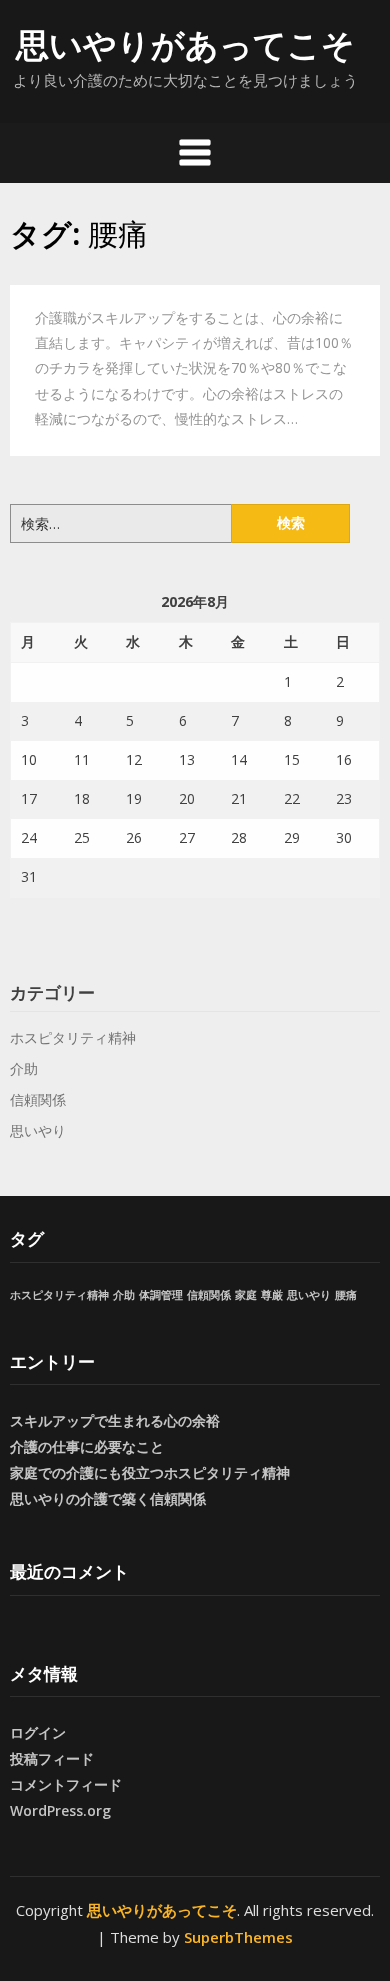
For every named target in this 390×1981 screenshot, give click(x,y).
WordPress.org (60, 1810)
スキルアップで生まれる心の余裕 (115, 1420)
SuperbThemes (238, 1937)
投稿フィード (52, 1758)
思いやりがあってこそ (185, 44)
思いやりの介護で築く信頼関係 (108, 1498)
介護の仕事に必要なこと (87, 1446)
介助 (24, 1068)
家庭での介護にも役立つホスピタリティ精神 (150, 1472)
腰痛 (346, 1295)
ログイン (38, 1732)
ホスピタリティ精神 (73, 1037)
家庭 (246, 1295)
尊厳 (272, 1295)
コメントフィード (66, 1784)
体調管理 (161, 1295)
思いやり (38, 1130)
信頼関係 (38, 1099)
